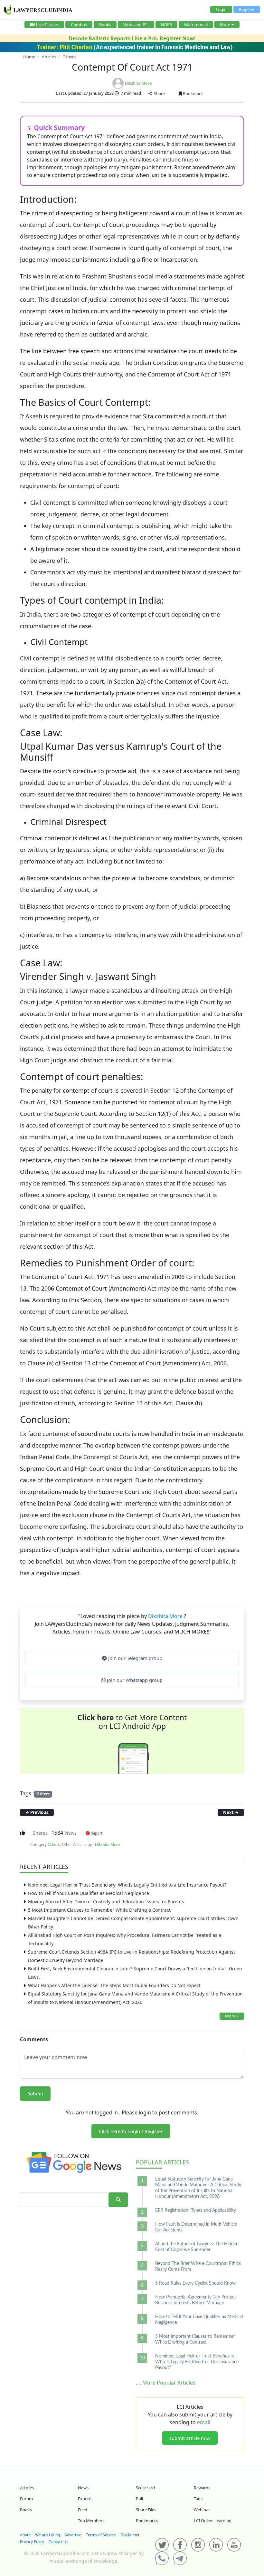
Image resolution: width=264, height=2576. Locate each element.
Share (158, 93)
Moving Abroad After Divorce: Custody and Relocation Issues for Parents (106, 1902)
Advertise (73, 2535)
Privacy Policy (32, 2542)
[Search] (118, 2200)
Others (43, 1794)
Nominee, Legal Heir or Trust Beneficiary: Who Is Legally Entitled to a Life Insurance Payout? (127, 1885)
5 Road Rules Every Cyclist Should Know (195, 2283)
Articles (162, 2162)
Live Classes (47, 24)
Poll (139, 2499)
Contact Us (58, 2542)
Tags (198, 2499)
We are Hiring (47, 2535)
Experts (85, 2499)
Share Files (146, 2510)
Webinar (202, 2510)
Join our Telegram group (135, 1658)
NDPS (166, 24)
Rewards (202, 2488)
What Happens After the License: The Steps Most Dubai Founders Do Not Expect (114, 1985)
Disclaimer (130, 2535)
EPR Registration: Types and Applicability (196, 2210)
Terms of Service (101, 2535)
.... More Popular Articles (166, 2383)
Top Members (91, 2521)
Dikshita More (138, 83)
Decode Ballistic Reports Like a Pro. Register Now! (132, 38)
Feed (83, 2510)
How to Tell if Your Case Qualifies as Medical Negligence (89, 1893)
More (225, 24)
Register (247, 9)
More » (232, 2016)
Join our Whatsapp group (134, 1680)
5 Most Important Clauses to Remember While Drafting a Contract (99, 1910)
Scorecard (145, 2488)
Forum (26, 2499)
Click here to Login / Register (131, 2131)
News (83, 2488)
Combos (79, 24)
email (204, 2422)
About (25, 2535)
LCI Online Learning (213, 2521)
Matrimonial (196, 24)
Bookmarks (147, 2521)
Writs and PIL (136, 24)
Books (105, 24)
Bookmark (192, 93)
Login (221, 9)
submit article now (190, 2438)
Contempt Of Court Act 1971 (132, 67)
